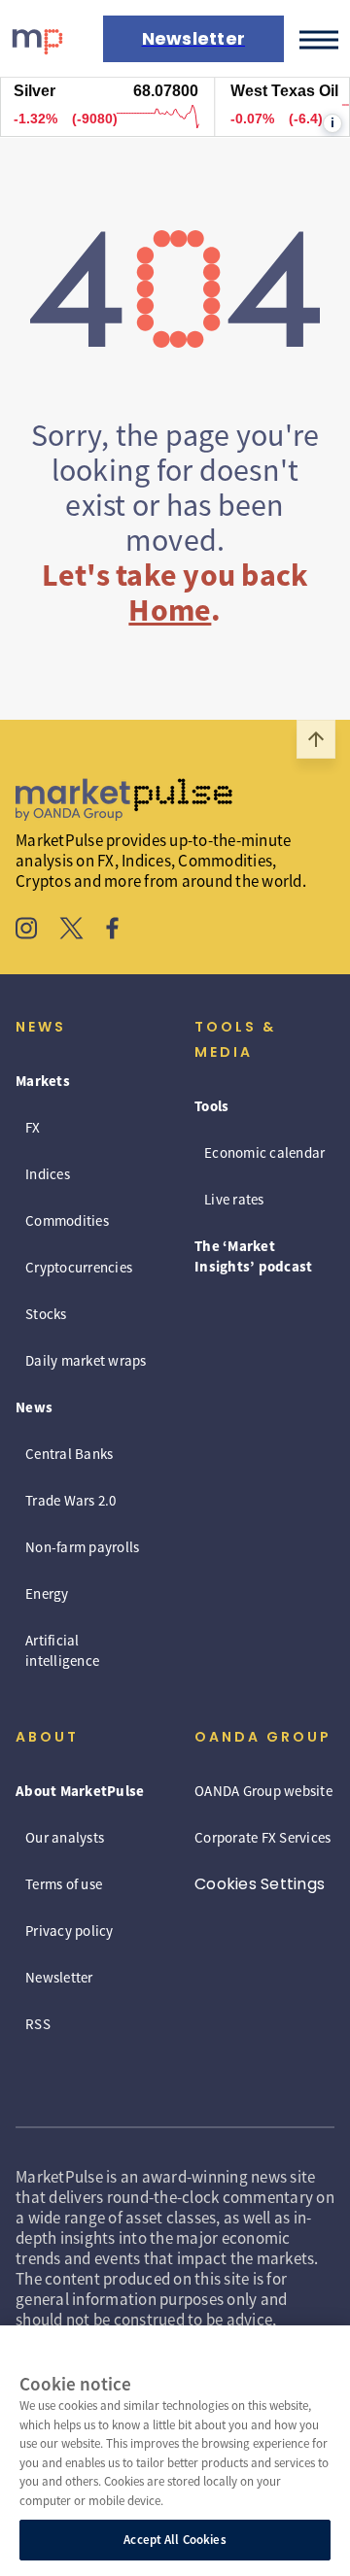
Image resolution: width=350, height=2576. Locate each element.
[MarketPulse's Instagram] (27, 931)
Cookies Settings (260, 1884)
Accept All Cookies (175, 2540)
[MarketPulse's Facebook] (112, 931)
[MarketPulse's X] (72, 931)
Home (170, 610)
